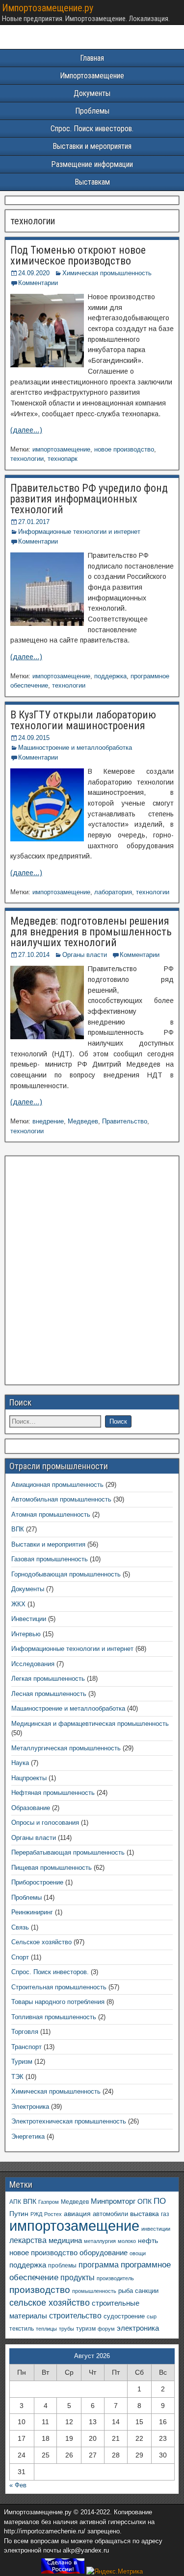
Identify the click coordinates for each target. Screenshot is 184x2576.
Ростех (53, 2214)
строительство (75, 2315)
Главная (92, 58)
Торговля (25, 2032)
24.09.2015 (34, 738)
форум (106, 2329)
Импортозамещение (92, 76)
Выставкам (92, 182)
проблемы (62, 2266)
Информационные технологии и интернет (79, 532)
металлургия (100, 2241)
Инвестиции (29, 1619)
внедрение (48, 1121)
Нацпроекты (29, 1778)
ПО (160, 2201)
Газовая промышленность (50, 1559)
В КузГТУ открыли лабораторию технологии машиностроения (83, 720)
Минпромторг (113, 2201)
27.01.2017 (34, 522)
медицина (65, 2240)
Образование (31, 1808)
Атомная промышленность (51, 1515)
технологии (27, 459)
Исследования (33, 1664)
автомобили (110, 2214)
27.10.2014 (34, 955)
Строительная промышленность (59, 1987)
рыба (126, 2291)
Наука (20, 1763)
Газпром (49, 2202)
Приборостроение (37, 1882)
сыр (152, 2316)
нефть (148, 2241)
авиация (77, 2214)
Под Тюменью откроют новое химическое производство (78, 255)
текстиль (22, 2329)
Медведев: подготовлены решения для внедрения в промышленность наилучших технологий (91, 932)
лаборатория (113, 892)
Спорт (20, 1957)
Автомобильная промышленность (61, 1499)
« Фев (18, 2485)
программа (99, 2265)
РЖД (36, 2214)
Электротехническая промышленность (69, 2121)
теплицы (46, 2329)
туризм (86, 2328)
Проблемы (92, 111)
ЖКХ (18, 1604)
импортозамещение (61, 449)
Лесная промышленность (49, 1694)
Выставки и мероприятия (92, 146)
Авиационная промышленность (57, 1485)
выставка (145, 2214)
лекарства (28, 2240)
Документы (92, 93)
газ (165, 2214)
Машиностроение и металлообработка (75, 748)
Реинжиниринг (32, 1912)
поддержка (110, 676)
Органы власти (85, 955)
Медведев (83, 1121)
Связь (20, 1927)
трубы (66, 2329)
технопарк (63, 459)
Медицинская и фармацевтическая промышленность (90, 1724)
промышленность (94, 2291)
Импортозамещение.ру (48, 8)
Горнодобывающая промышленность (66, 1574)
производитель (115, 2278)
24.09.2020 (34, 273)
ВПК (18, 1529)
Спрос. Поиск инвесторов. (92, 129)
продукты (78, 2277)
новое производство (124, 449)
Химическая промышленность (107, 273)
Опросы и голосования (45, 1823)
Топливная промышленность (54, 2017)
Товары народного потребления (58, 2002)
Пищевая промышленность (52, 1868)
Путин (19, 2214)
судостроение (124, 2316)
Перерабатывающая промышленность (68, 1852)
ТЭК (17, 2077)
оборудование (104, 2253)
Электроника (30, 2107)
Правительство (125, 1121)
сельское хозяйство (50, 2303)
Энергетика (28, 2136)
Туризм (22, 2062)
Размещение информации (92, 164)
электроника (138, 2328)
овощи (138, 2253)
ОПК (145, 2201)
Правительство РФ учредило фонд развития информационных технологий (89, 499)
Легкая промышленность (48, 1679)
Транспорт (26, 2047)
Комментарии (38, 283)
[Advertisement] (92, 1273)
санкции (147, 2291)
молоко (127, 2241)
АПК (15, 2202)
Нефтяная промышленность (53, 1793)
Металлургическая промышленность (66, 1748)
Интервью (26, 1634)
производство (40, 2290)
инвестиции (156, 2229)
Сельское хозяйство (41, 1942)
